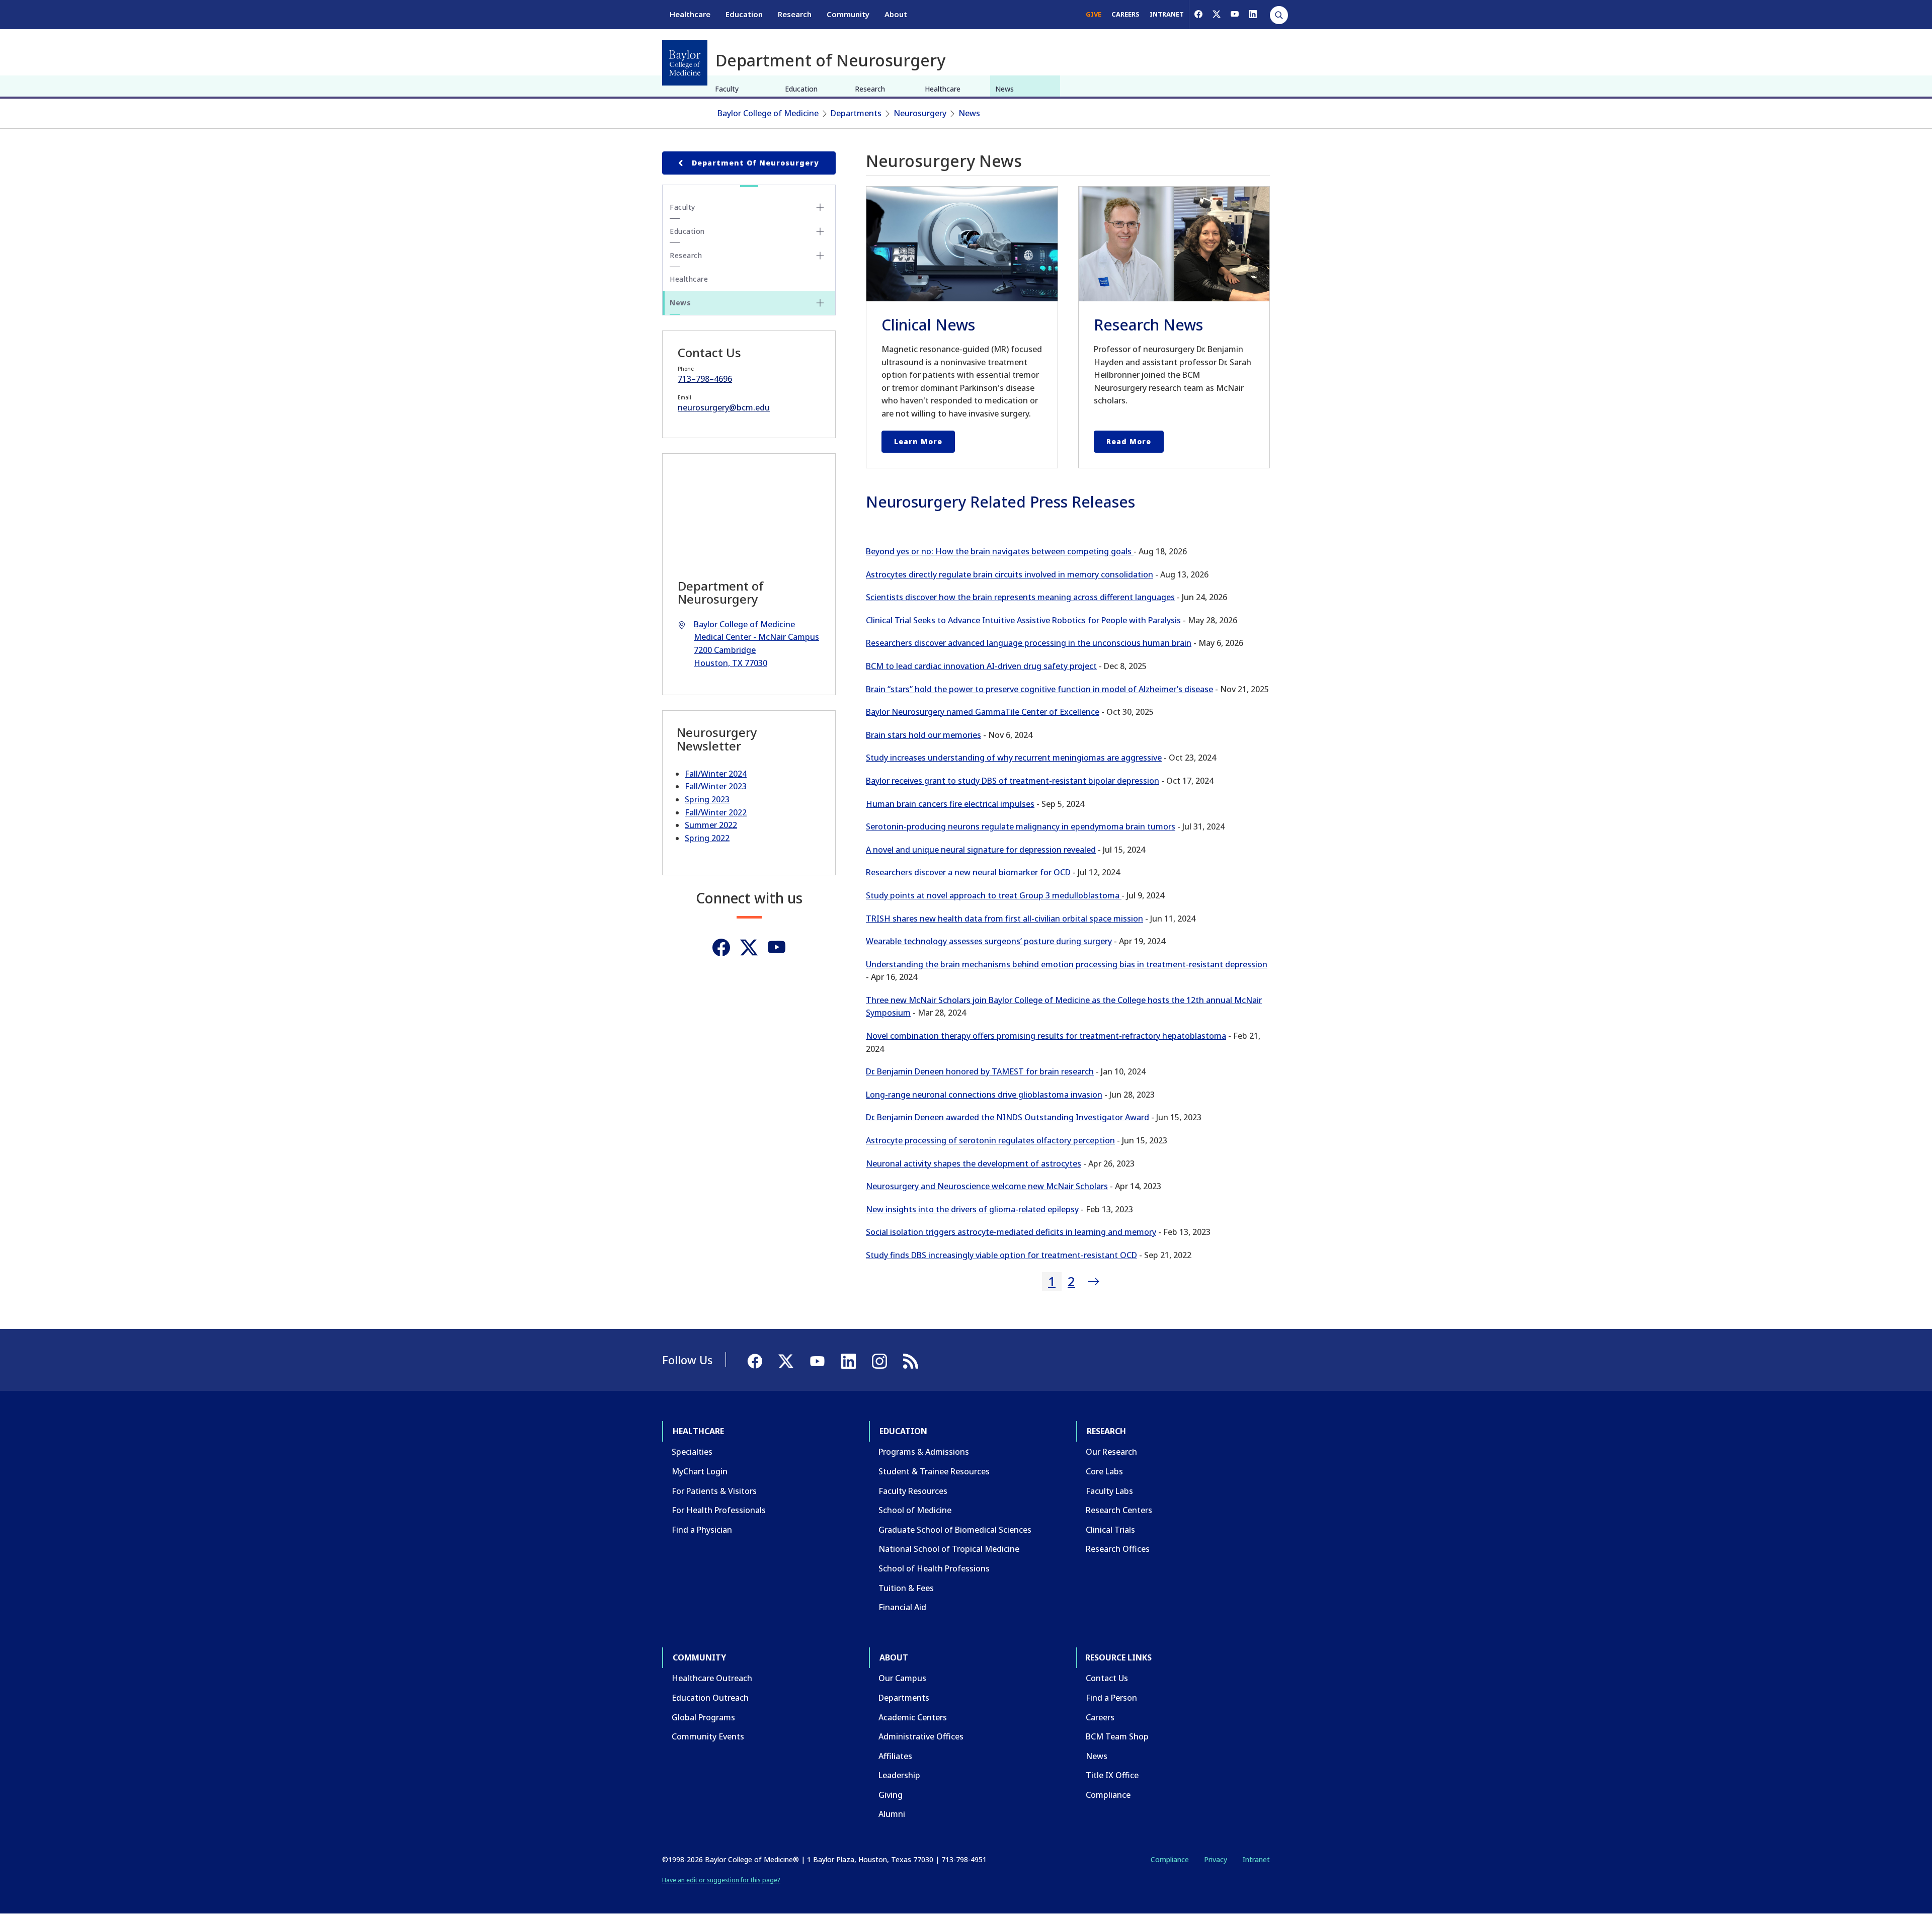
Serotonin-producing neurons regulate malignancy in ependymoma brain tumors (1021, 826)
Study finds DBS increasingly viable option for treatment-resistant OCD (1001, 1255)
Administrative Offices (921, 1736)
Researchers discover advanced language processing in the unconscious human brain (1029, 643)
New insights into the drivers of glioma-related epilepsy (972, 1209)
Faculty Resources (913, 1491)
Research (795, 14)
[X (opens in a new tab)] (1217, 14)
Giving (891, 1795)
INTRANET (1167, 14)
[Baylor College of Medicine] (685, 63)
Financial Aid (902, 1607)
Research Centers (1119, 1510)
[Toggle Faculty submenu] (820, 207)
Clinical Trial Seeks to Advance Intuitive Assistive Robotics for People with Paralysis (1023, 620)
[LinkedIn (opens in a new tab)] (1253, 14)
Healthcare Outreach (712, 1678)
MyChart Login (700, 1471)
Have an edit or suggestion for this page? (721, 1880)
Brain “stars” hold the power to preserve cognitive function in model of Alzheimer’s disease (1039, 689)
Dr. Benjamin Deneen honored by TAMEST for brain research (980, 1071)
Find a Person (1111, 1698)
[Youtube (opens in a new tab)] (777, 947)
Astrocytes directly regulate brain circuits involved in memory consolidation (1010, 574)
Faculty (727, 89)
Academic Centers (913, 1717)
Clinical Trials (1110, 1530)
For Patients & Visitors (714, 1491)
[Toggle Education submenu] (820, 231)
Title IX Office (1112, 1775)
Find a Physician (702, 1530)
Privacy (1216, 1859)
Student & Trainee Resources (934, 1471)
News (1004, 89)
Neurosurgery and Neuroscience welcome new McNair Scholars (987, 1186)
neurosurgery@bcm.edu (724, 407)
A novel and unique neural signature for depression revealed (981, 850)
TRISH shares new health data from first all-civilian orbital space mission (1004, 919)
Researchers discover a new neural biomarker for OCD (969, 872)
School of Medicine (915, 1510)
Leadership (899, 1775)
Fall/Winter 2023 (716, 786)
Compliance (1108, 1795)
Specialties (692, 1452)
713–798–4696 (705, 379)
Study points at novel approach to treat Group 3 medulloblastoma (994, 895)
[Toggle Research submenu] (820, 256)
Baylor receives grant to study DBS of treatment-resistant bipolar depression (1013, 781)
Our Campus (902, 1678)
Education (744, 14)
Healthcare (690, 14)
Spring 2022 (707, 838)
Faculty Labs (1109, 1491)
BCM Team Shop (1117, 1736)
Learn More (918, 441)
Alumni (892, 1814)
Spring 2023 (707, 799)
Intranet (1256, 1859)
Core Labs (1104, 1471)
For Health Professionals (719, 1510)
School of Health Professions (934, 1568)
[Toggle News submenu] (820, 303)
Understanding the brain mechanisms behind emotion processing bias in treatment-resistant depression (1067, 964)
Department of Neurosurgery (755, 163)
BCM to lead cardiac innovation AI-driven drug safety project (981, 666)
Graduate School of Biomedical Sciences (955, 1530)
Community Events (708, 1736)
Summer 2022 (711, 825)
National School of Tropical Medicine (949, 1549)
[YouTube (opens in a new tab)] (1235, 14)
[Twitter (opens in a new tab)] (749, 947)
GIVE (1094, 14)
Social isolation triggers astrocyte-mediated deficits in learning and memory (1011, 1232)
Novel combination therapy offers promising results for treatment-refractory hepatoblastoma (1046, 1036)
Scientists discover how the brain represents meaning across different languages (1020, 597)
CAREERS (1125, 14)
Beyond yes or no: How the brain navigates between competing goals (1000, 551)
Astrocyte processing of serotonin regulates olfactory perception (990, 1140)
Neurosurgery (920, 113)
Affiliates (895, 1756)
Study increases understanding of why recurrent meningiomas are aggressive (1014, 758)
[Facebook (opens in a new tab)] (1198, 14)
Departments (856, 113)
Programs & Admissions (924, 1452)
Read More (1129, 441)
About (896, 14)
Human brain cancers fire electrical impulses (950, 804)
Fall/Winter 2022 (716, 812)
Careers (1100, 1717)
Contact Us (1107, 1678)
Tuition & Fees (906, 1588)
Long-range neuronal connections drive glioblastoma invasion (984, 1095)
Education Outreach (710, 1698)
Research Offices (1118, 1549)
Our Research (1111, 1452)
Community (848, 14)
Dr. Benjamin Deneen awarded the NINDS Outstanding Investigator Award (1008, 1117)
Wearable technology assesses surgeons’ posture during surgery (989, 941)
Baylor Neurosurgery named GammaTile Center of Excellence (983, 712)
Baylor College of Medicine (768, 113)
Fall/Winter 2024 (716, 774)
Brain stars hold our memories (923, 735)
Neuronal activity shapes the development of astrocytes (974, 1163)
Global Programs (703, 1717)
